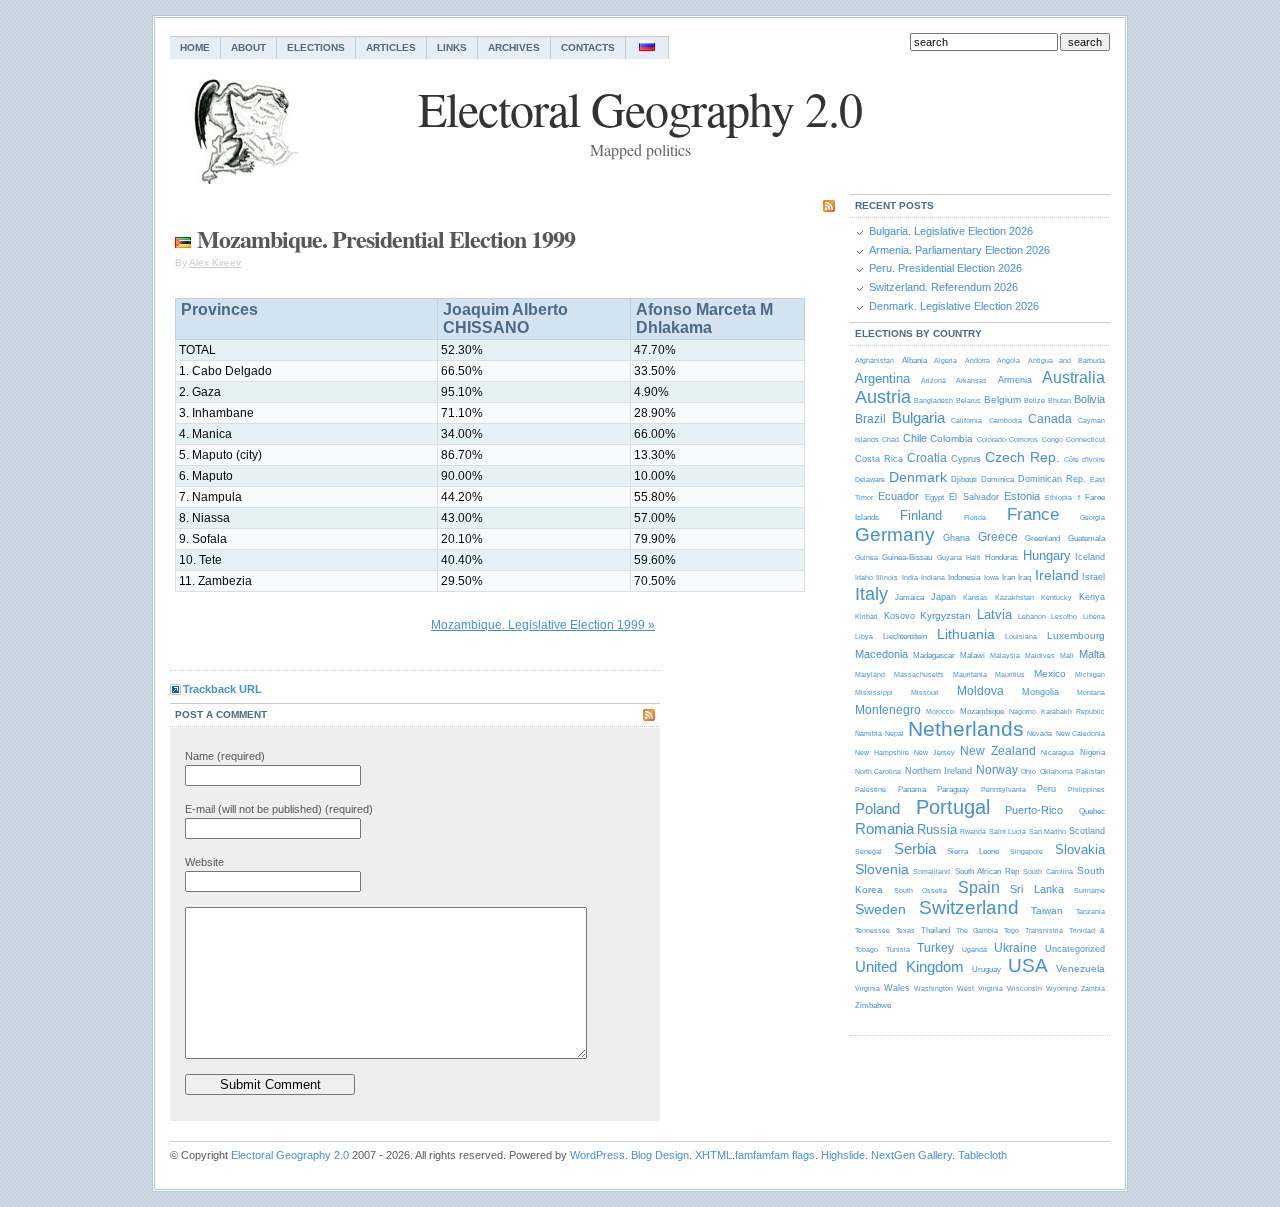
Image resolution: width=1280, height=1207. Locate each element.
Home (195, 47)
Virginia (867, 988)
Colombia (951, 438)
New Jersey (934, 752)
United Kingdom (909, 966)
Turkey (935, 948)
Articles (391, 47)
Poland (877, 808)
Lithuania (966, 634)
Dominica (997, 479)
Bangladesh (933, 400)
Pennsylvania (1003, 789)
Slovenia (882, 869)
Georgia (1092, 517)
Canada (1050, 419)
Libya (864, 636)
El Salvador (973, 497)
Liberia (1094, 616)
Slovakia (1080, 849)
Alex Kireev (215, 262)
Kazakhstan (1014, 597)
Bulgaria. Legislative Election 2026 (951, 231)
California (966, 420)
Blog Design (660, 1155)
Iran (1008, 577)
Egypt (934, 497)
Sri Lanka (1037, 889)
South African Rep (987, 871)
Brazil (870, 419)
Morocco (940, 711)
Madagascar (934, 655)
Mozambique (982, 711)
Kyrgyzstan (945, 615)
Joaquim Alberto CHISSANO (505, 318)
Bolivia (1089, 399)
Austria (883, 397)
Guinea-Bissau (907, 557)
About (248, 47)
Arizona (933, 380)
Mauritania (970, 674)
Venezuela (1080, 968)
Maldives (1040, 655)
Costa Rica (879, 459)
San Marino (1047, 831)
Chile (915, 438)
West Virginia (979, 988)
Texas (905, 930)
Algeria (945, 360)
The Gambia (977, 930)
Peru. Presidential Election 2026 (945, 268)
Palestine (870, 789)
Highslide (843, 1155)
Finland (921, 515)
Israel (1093, 577)
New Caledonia (1080, 733)
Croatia (927, 458)
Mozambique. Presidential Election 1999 (386, 238)
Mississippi (874, 692)
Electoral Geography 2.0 (290, 1155)
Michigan (1090, 674)
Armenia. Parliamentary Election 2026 (959, 250)
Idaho (864, 577)
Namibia (868, 733)
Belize (1034, 400)
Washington (933, 988)
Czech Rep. (1022, 457)
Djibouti (964, 479)
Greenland (1042, 538)
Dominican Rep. (1052, 479)
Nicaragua (1057, 752)
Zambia (1093, 988)
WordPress (597, 1155)
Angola (1008, 360)
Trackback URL (222, 689)
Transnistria (1044, 930)
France (1033, 514)
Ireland (1057, 575)
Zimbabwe (873, 1005)
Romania (884, 828)
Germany (895, 534)
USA (1028, 965)
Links (452, 47)
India (910, 577)
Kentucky (1056, 597)
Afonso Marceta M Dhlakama (704, 318)
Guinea (866, 557)
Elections (316, 47)
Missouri (925, 692)
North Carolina (878, 771)
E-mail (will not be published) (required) (279, 809)
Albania (914, 360)
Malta (1092, 654)
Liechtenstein (905, 636)
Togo (1011, 930)
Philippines (1086, 789)
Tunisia (898, 949)
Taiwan (1047, 910)
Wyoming (1061, 988)
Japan (943, 597)
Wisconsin (1024, 988)
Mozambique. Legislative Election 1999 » (543, 625)
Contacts (588, 47)
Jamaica (909, 597)
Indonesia (964, 577)
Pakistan (1090, 771)
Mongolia (1040, 692)
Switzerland (969, 907)
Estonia (1022, 496)
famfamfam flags (775, 1155)
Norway (997, 770)
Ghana (956, 538)
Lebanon (1032, 616)
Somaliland (931, 871)
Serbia (915, 848)
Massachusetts (919, 674)
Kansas (975, 597)
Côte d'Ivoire (1084, 459)
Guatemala (1086, 538)
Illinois (887, 577)
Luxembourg (1076, 635)
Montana (1091, 692)
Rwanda (973, 831)
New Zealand (998, 751)
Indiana (933, 577)
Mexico (1050, 673)
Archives (514, 47)
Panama (912, 789)
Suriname (1089, 890)
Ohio (1028, 771)
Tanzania (1090, 911)
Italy (871, 594)
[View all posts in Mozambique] (183, 238)
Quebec (1092, 811)
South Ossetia (921, 890)
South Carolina (1047, 871)
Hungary (1047, 555)
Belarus (968, 400)
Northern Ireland (938, 771)
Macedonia (881, 654)
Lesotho (1064, 616)
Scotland (1087, 831)
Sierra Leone (973, 851)
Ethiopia (1058, 497)
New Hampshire (882, 752)
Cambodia (1005, 420)
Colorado (991, 439)
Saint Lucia (1007, 831)
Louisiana (1021, 636)
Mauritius (1010, 674)
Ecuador (898, 496)
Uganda (974, 949)
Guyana (949, 557)
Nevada (1039, 733)
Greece (998, 537)
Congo (1052, 439)
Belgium (1002, 399)
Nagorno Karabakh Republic (1057, 711)
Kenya (1092, 597)
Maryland (870, 674)
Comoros (1023, 439)
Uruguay (986, 969)
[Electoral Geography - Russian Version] (647, 47)
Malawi (972, 655)
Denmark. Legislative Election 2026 (954, 306)
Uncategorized (1075, 949)
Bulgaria (918, 417)
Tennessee (872, 930)
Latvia (994, 614)
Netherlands (966, 728)
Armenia (1015, 380)
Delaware (870, 479)
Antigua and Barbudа (1066, 360)
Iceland (1090, 557)
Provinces (219, 309)
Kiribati (866, 616)
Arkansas (971, 380)
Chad (890, 439)
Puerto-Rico (1034, 810)
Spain (979, 887)
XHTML (713, 1155)
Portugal (953, 807)
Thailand (935, 930)
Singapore (1026, 851)
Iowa (991, 577)
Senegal (868, 851)
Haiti (973, 557)
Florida (975, 517)
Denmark (918, 477)
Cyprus (966, 459)
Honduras (1001, 557)
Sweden (880, 909)
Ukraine (1015, 948)
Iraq (1024, 577)
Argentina (882, 378)
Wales (897, 988)
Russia (937, 829)
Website (204, 862)
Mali (1067, 655)
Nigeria (1092, 752)
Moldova (980, 691)
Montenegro (888, 710)
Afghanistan (874, 360)
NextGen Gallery (911, 1155)
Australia (1073, 377)
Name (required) (225, 756)
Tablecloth (982, 1155)
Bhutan (1059, 400)
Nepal (894, 733)
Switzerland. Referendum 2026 (943, 287)
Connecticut (1085, 439)
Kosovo (899, 616)
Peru (1046, 789)
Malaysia (1005, 655)
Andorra (977, 360)
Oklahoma (1056, 771)
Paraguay (953, 789)
